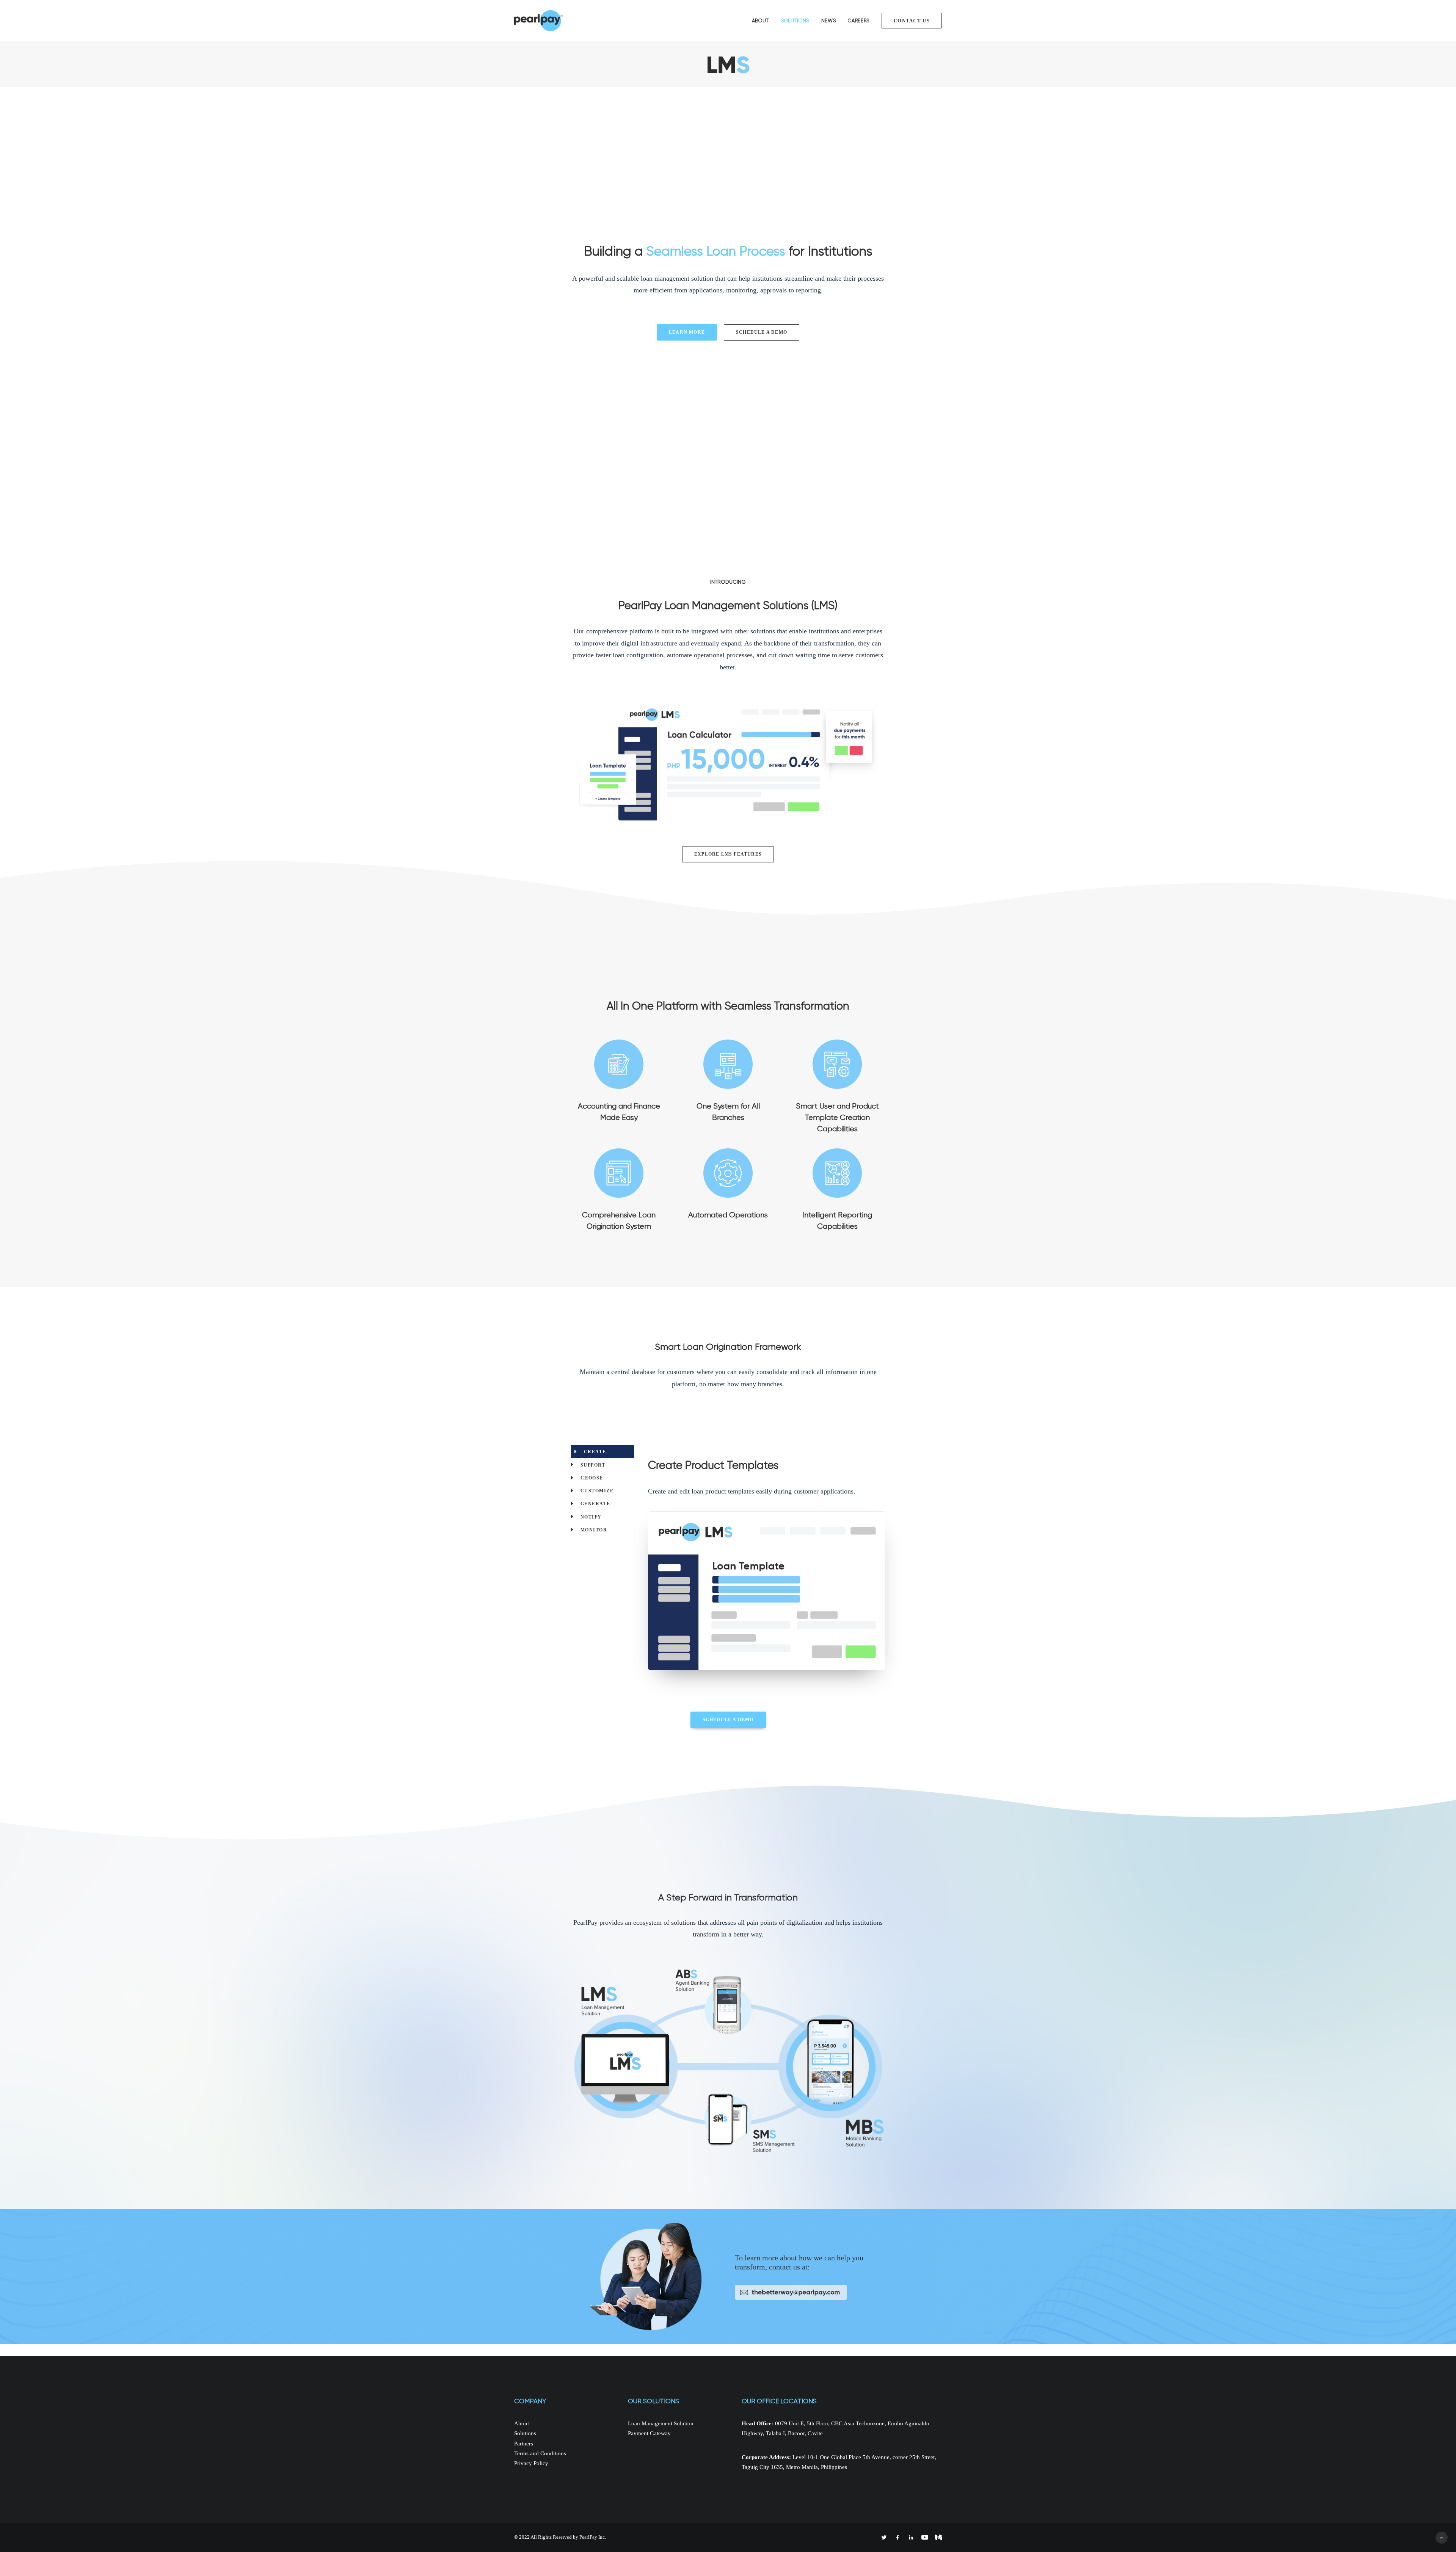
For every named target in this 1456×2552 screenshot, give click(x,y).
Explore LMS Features (728, 854)
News (829, 21)
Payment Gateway (649, 2433)
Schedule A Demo (762, 332)
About (760, 21)
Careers (859, 21)
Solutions (795, 21)
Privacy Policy (531, 2463)
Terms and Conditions (540, 2453)
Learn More (687, 332)
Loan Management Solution (661, 2423)
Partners (524, 2444)
